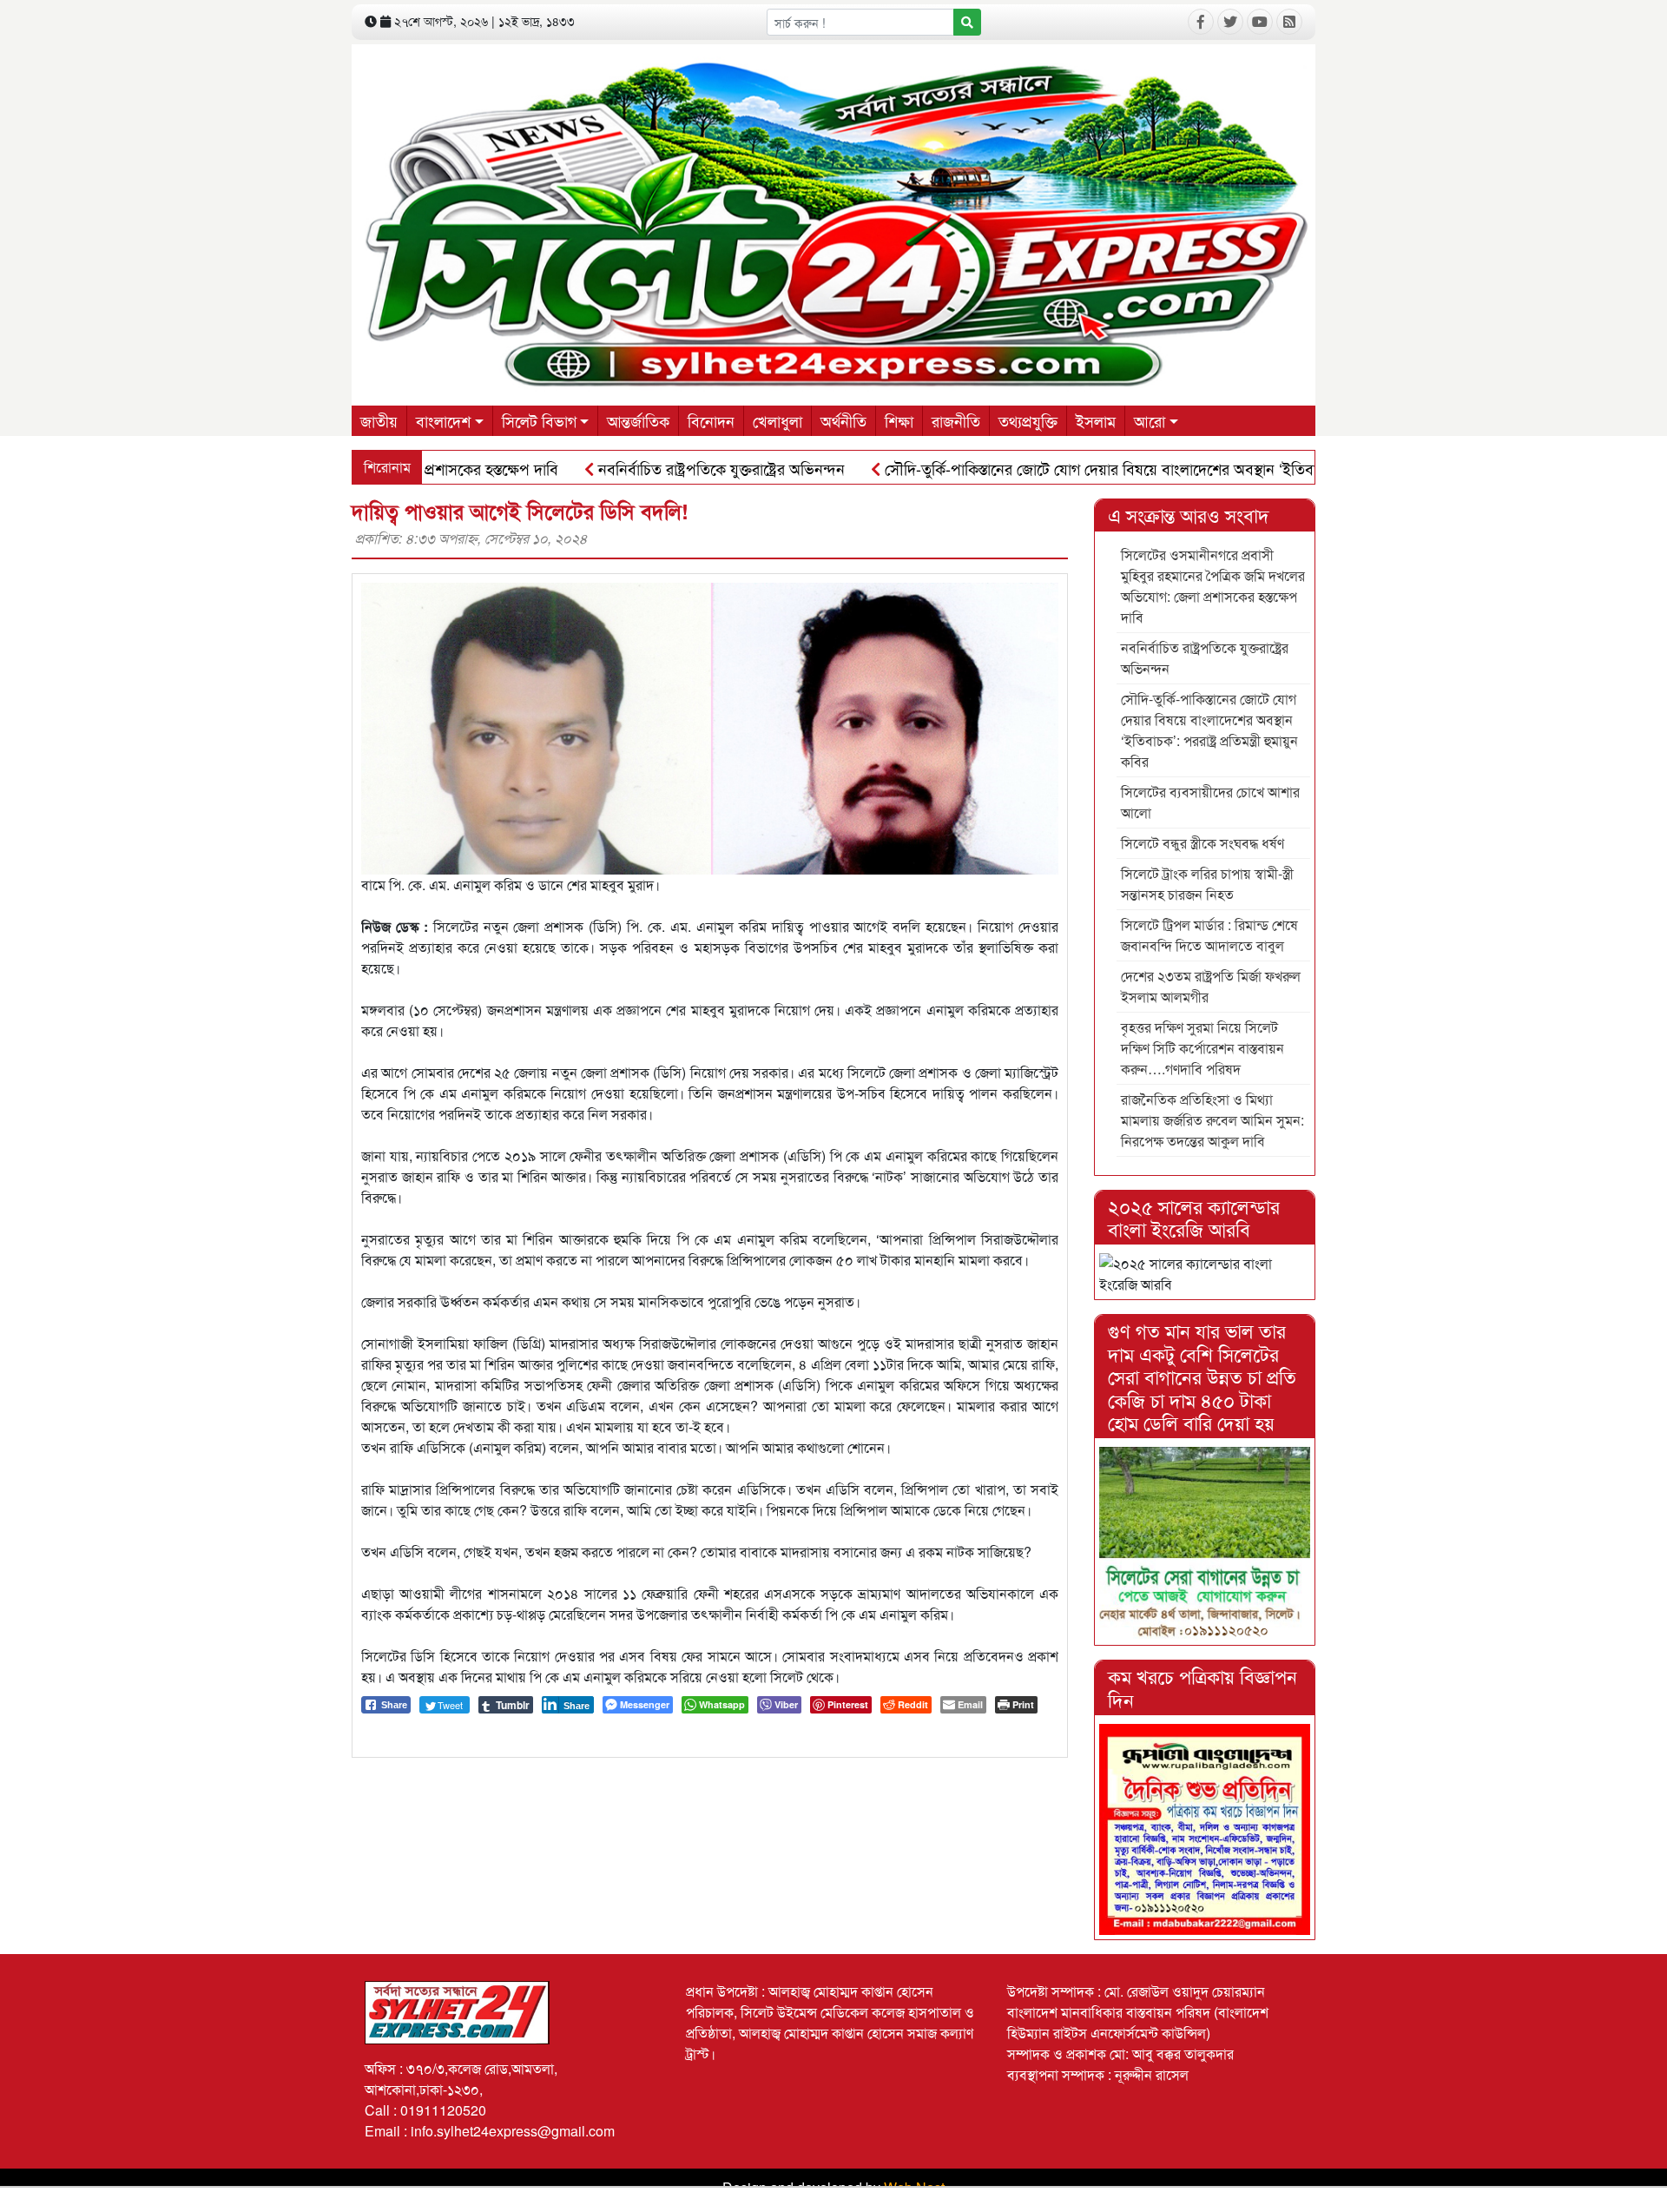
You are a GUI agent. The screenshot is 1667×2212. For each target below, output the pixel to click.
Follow (784, 396)
